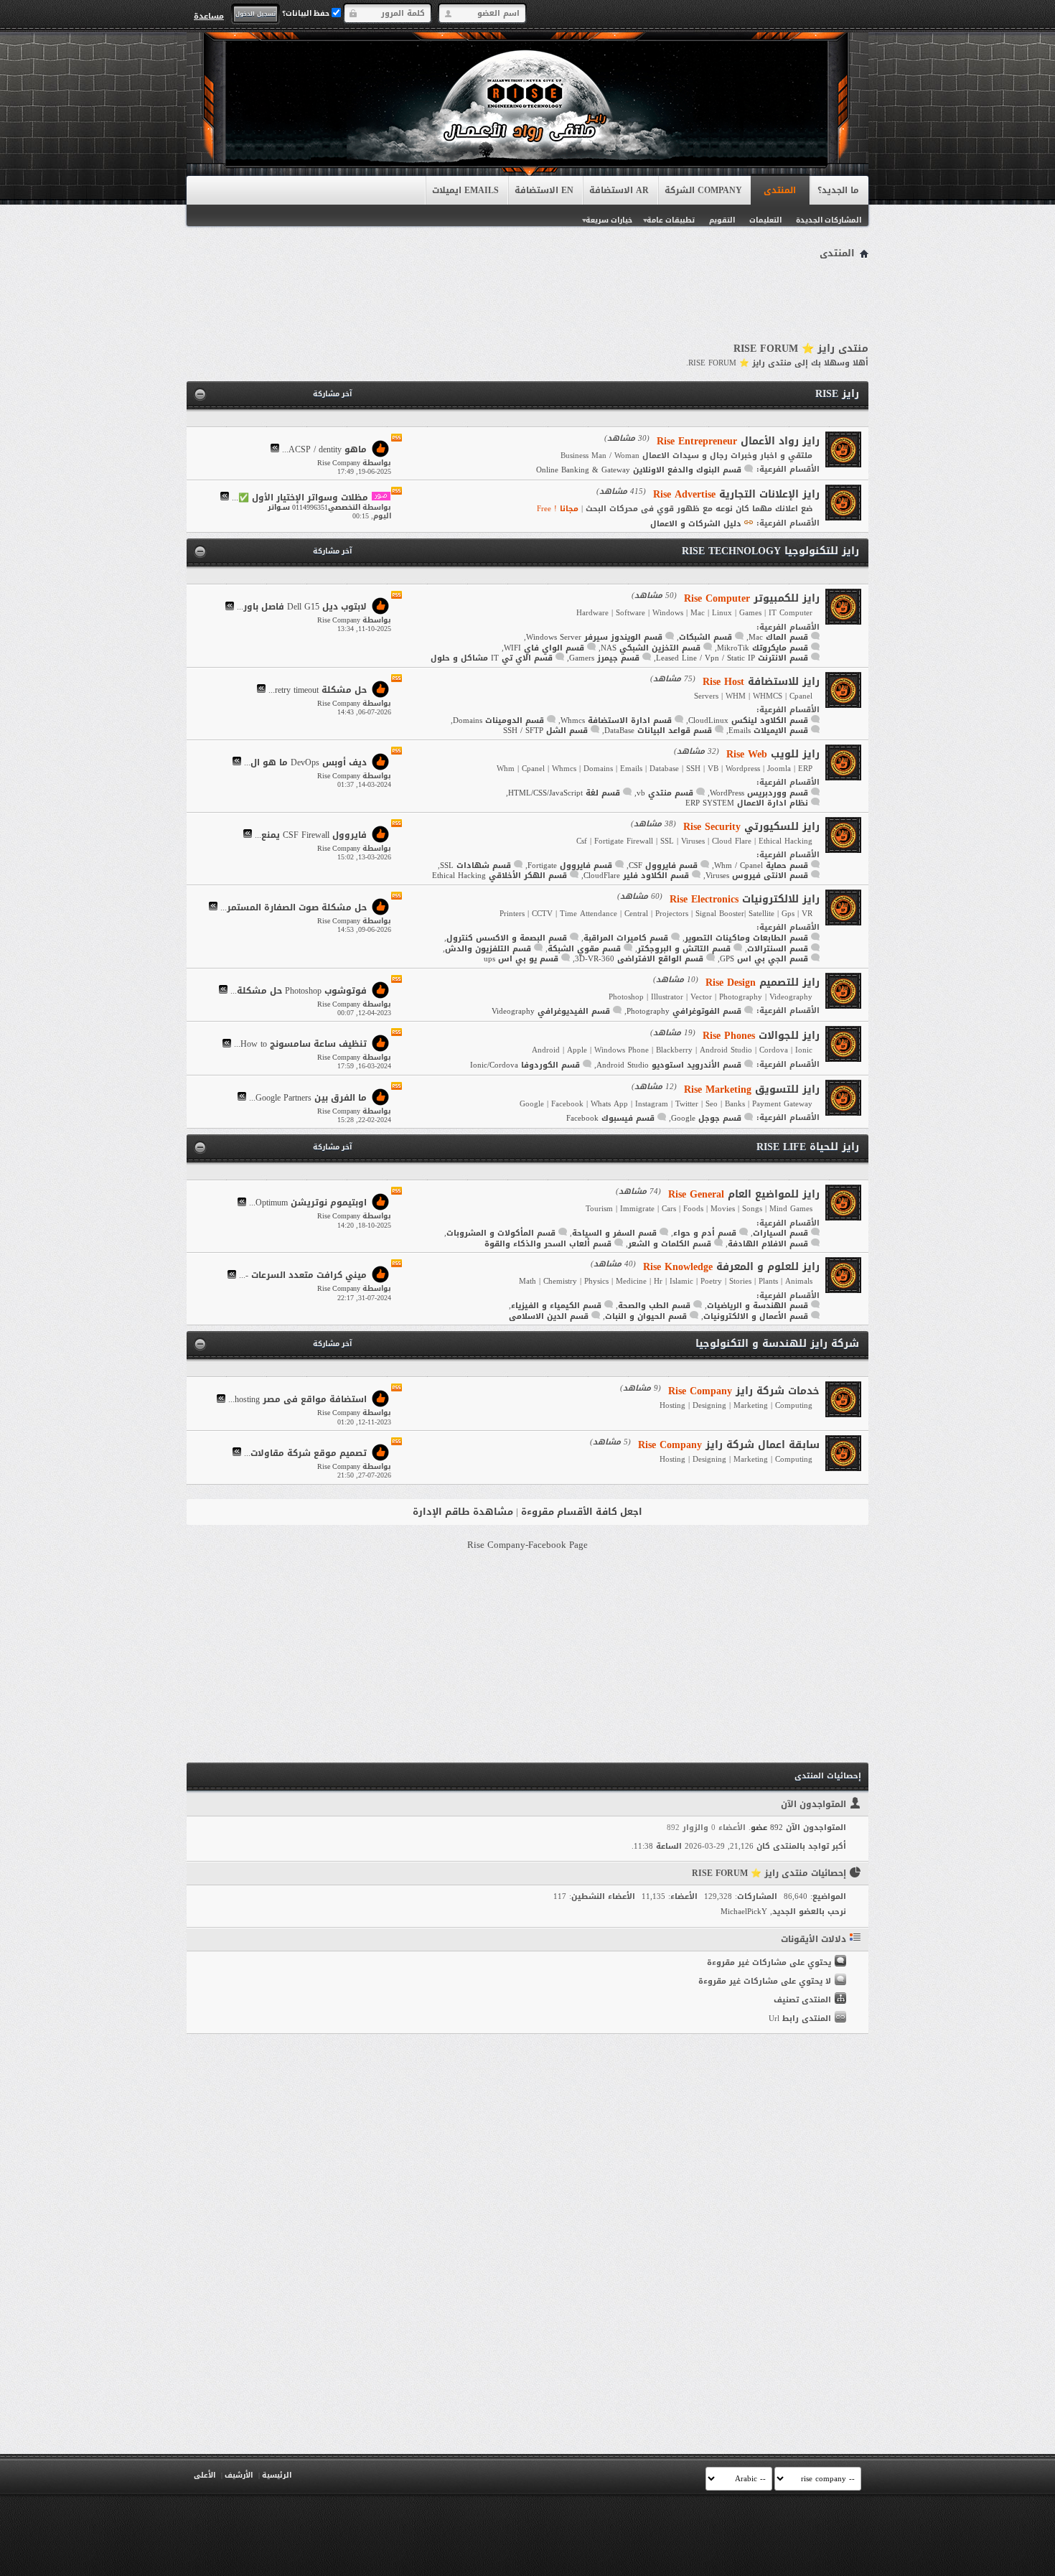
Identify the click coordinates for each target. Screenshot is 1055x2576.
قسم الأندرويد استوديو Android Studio (669, 1065)
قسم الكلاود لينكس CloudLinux (748, 720)
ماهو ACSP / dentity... (324, 449)
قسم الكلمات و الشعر (670, 1244)
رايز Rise (837, 394)
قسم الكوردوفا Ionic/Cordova (525, 1065)
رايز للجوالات (761, 1036)
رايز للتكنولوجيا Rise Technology (770, 551)
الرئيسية (277, 2475)
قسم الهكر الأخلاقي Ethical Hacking (500, 876)
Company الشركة (703, 190)
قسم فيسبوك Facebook (610, 1118)
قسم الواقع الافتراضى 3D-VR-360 (639, 959)
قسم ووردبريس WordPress (759, 793)
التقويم (722, 220)
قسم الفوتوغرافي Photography (684, 1011)
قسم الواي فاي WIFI (544, 648)
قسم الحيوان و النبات (646, 1316)
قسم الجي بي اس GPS (764, 959)
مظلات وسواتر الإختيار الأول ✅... (300, 498)
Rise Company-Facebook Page (527, 1545)
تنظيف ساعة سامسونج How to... (300, 1045)
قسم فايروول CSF (663, 865)
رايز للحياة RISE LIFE (808, 1147)
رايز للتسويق (752, 1089)
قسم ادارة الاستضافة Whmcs (616, 720)
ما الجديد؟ (838, 190)
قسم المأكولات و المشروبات (501, 1233)
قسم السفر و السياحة (614, 1233)
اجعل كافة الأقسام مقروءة (582, 1512)
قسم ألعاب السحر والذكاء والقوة (548, 1244)
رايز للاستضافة (761, 682)
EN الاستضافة (544, 190)
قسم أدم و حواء (705, 1233)
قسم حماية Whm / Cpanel (761, 865)
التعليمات (765, 220)
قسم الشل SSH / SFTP (545, 731)
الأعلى (205, 2475)
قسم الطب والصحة (654, 1306)
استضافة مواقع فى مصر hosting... (297, 1400)
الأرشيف (239, 2475)
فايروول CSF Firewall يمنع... (311, 835)
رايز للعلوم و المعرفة (731, 1267)
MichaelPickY (744, 1912)
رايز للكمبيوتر (752, 598)
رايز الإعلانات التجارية (736, 494)
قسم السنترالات (778, 949)
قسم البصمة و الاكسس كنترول (507, 938)
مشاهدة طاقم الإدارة (463, 1512)
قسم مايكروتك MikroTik (763, 648)
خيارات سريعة (609, 220)
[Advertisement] (527, 303)
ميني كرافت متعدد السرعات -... (303, 1276)
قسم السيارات (780, 1233)
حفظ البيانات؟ (307, 13)
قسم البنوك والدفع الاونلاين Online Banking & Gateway (639, 470)
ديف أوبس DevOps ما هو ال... (305, 762)
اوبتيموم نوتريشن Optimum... (308, 1203)
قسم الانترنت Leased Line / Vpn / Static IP (732, 658)
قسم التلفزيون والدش (488, 949)
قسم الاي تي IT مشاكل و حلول (492, 658)
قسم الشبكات (705, 637)
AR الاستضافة (619, 190)
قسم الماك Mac (778, 637)
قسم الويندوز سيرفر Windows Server (594, 637)
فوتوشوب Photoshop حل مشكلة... (299, 991)
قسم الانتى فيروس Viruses (757, 876)
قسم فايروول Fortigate (570, 865)
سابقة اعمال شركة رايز (729, 1445)
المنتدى (780, 190)
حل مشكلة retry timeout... (318, 690)
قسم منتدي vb (665, 793)
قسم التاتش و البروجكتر (684, 949)
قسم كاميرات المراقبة (626, 938)
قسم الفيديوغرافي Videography (551, 1011)
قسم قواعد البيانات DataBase (658, 731)
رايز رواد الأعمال (738, 441)
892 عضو (767, 1828)
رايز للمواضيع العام (744, 1194)
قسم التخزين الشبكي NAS (651, 648)
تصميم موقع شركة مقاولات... (305, 1453)
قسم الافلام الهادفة (768, 1244)
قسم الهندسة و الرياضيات (758, 1306)
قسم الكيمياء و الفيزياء (556, 1306)
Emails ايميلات (465, 190)
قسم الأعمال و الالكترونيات (756, 1316)
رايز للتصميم (763, 983)
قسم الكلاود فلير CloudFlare (636, 876)
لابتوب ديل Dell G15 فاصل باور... (302, 607)
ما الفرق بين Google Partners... (308, 1098)
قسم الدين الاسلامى (549, 1316)
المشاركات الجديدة (829, 220)
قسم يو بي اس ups (521, 959)
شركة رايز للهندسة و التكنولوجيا (777, 1344)
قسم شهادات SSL (475, 865)
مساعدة (209, 16)
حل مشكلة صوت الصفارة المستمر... (294, 907)
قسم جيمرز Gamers (604, 658)
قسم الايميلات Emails (768, 731)
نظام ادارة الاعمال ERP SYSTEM (747, 803)
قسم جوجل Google (706, 1118)
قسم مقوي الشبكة (584, 949)
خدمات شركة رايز (744, 1391)
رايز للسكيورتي (751, 827)
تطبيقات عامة (671, 220)
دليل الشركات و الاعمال (696, 524)
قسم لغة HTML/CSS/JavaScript (564, 793)
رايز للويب (773, 754)
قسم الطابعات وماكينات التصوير (746, 938)
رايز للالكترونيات (745, 899)
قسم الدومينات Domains (498, 720)
